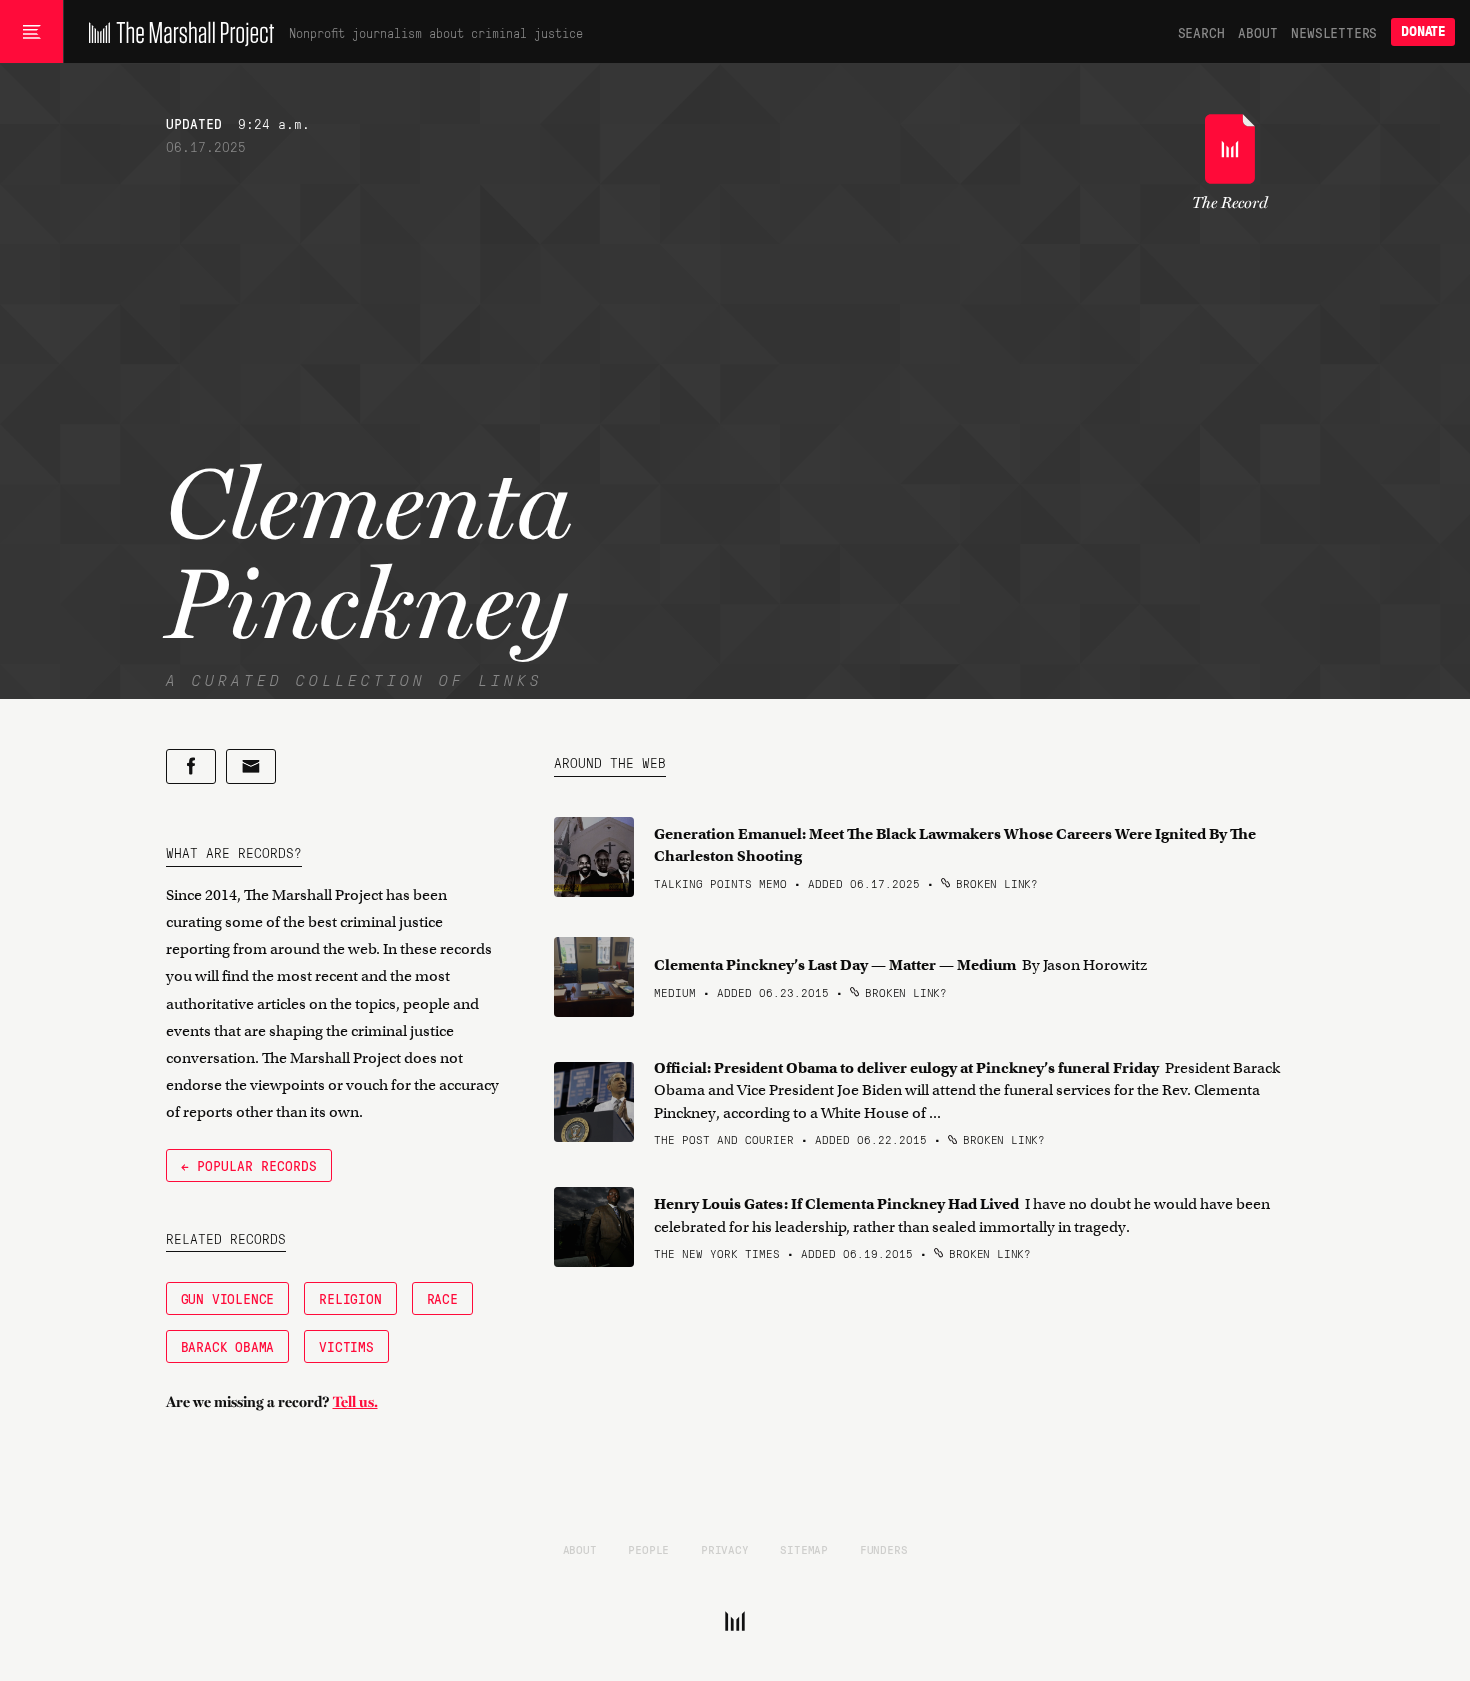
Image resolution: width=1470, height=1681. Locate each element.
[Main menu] (31, 32)
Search (1201, 32)
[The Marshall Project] (176, 32)
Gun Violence (228, 1298)
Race (442, 1298)
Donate (1423, 31)
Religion (350, 1298)
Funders (884, 1549)
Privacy (725, 1549)
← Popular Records (249, 1165)
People (648, 1549)
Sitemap (804, 1549)
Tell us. (355, 1402)
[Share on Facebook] (191, 766)
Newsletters (1334, 32)
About (1257, 32)
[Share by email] (251, 766)
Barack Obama (228, 1346)
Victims (346, 1346)
